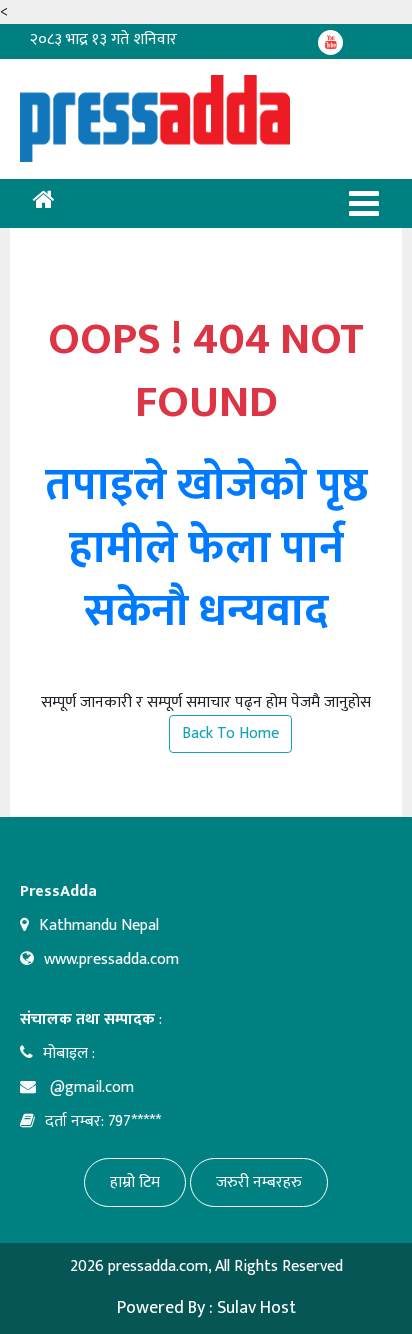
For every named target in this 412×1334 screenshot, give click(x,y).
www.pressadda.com (111, 959)
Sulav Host (256, 1308)
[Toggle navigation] (364, 203)
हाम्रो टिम (135, 1182)
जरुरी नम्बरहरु (259, 1182)
